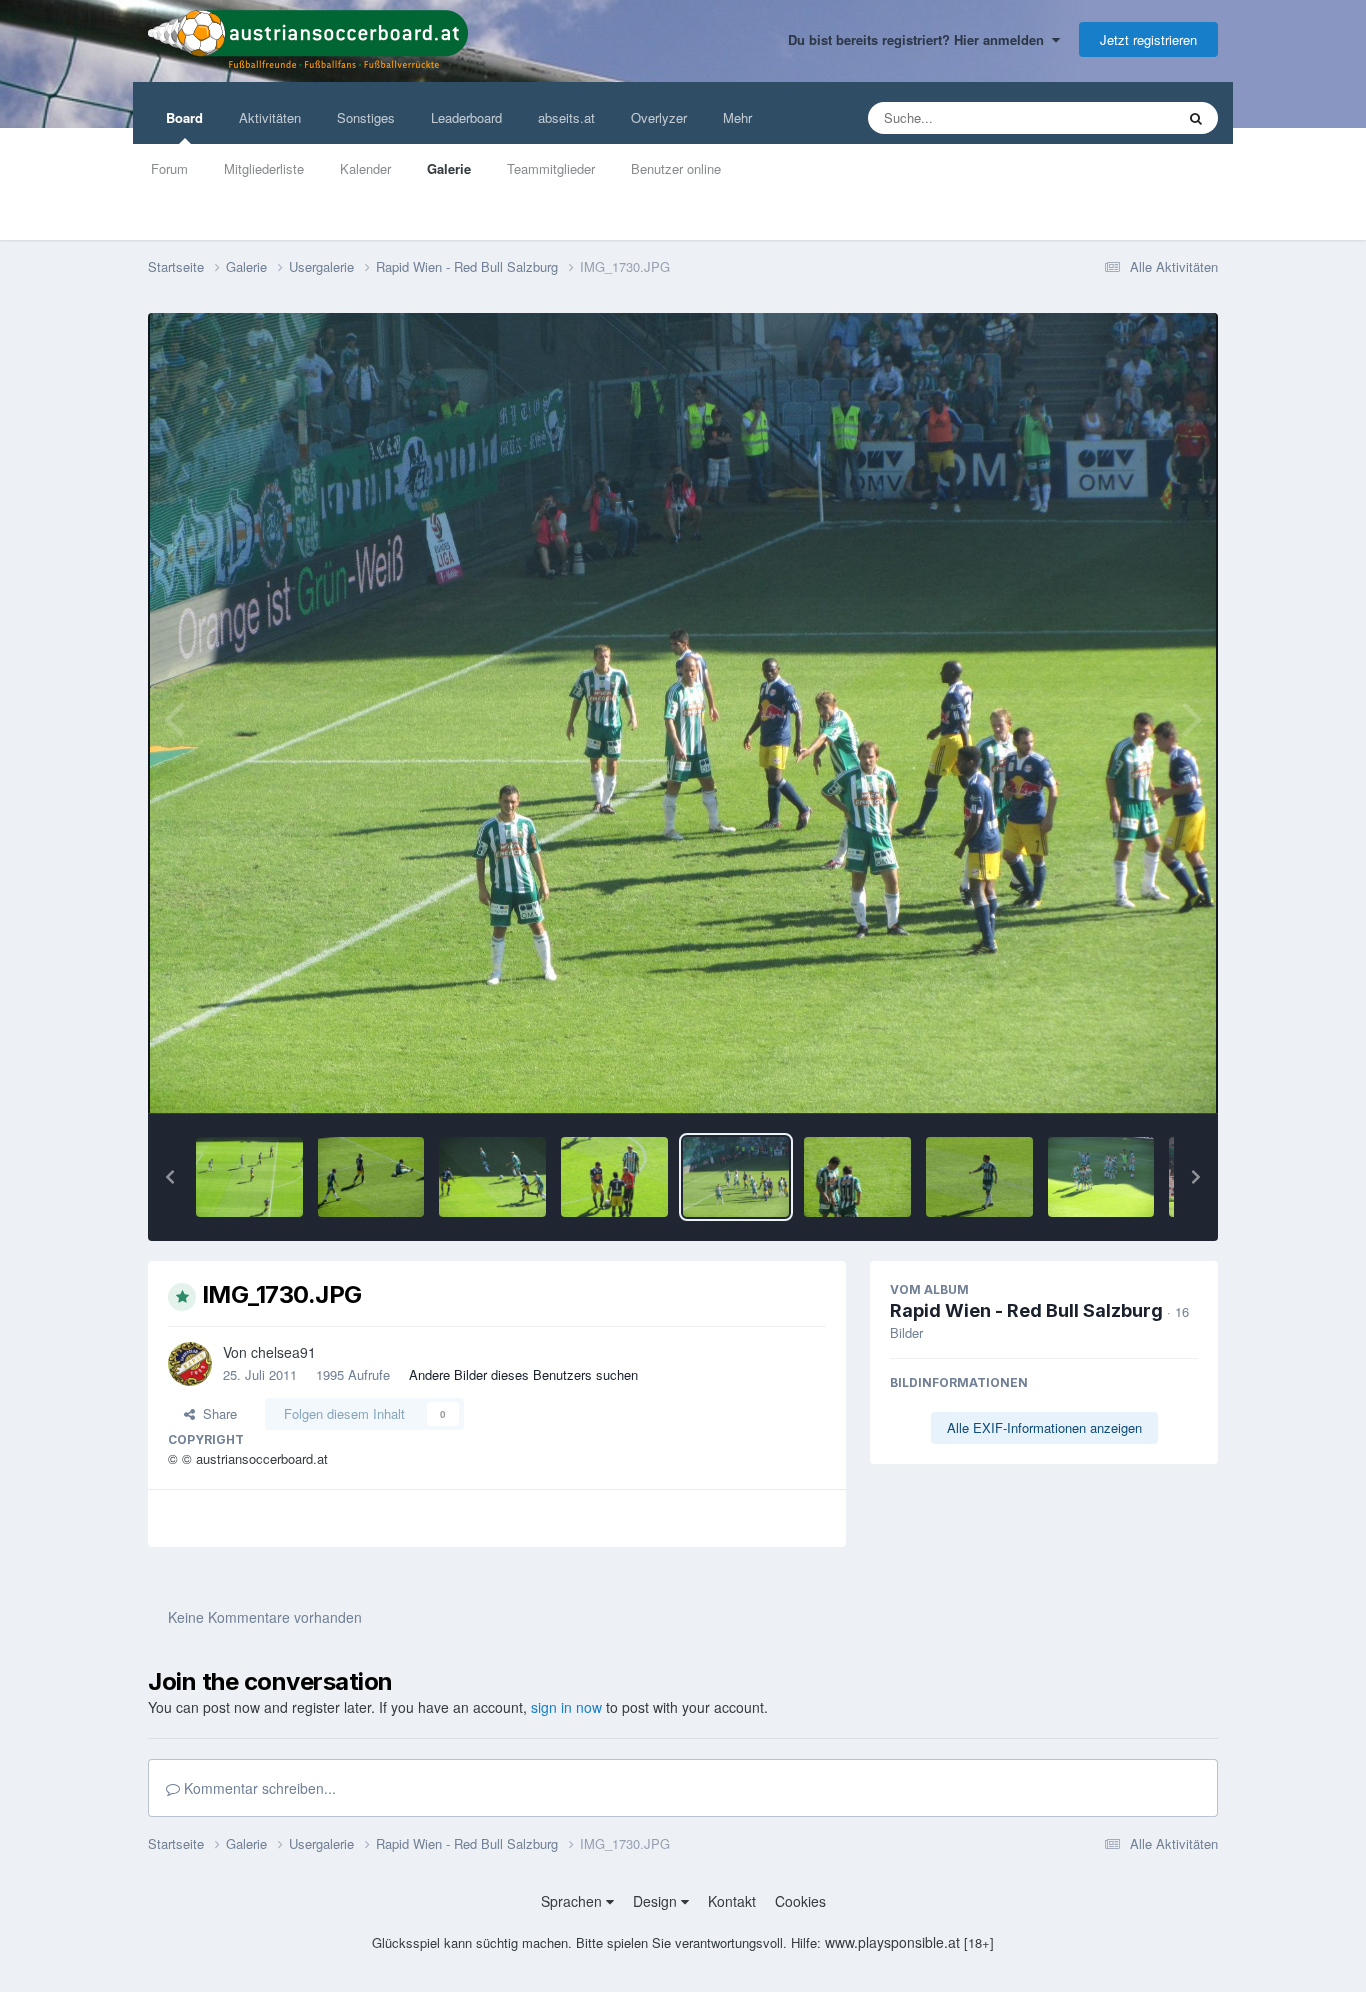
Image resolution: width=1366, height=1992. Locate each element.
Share (216, 1413)
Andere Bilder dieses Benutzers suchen (523, 1374)
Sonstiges (366, 117)
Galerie (449, 168)
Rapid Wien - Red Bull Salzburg (1026, 1310)
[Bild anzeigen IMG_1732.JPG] (857, 1177)
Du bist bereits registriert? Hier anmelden (920, 39)
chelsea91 (283, 1352)
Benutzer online (676, 168)
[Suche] (1196, 118)
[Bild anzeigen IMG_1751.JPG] (1101, 1177)
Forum (169, 168)
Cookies (800, 1901)
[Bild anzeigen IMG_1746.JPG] (979, 1177)
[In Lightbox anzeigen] (683, 713)
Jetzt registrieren (1148, 39)
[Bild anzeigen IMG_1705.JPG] (371, 1177)
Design (657, 1901)
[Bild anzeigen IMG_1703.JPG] (249, 1177)
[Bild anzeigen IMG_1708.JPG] (492, 1177)
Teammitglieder (551, 168)
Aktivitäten (270, 117)
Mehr (737, 117)
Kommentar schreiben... (258, 1788)
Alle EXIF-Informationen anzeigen (1044, 1427)
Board (184, 117)
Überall (1127, 117)
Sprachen (573, 1901)
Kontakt (732, 1901)
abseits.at (566, 117)
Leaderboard (466, 117)
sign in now (566, 1707)
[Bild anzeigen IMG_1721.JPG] (614, 1177)
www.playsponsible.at (892, 1942)
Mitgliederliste (264, 168)
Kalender (365, 168)
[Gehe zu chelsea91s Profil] (190, 1364)
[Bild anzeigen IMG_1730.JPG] (736, 1177)
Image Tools (1137, 1076)
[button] (170, 1177)
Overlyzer (659, 117)
